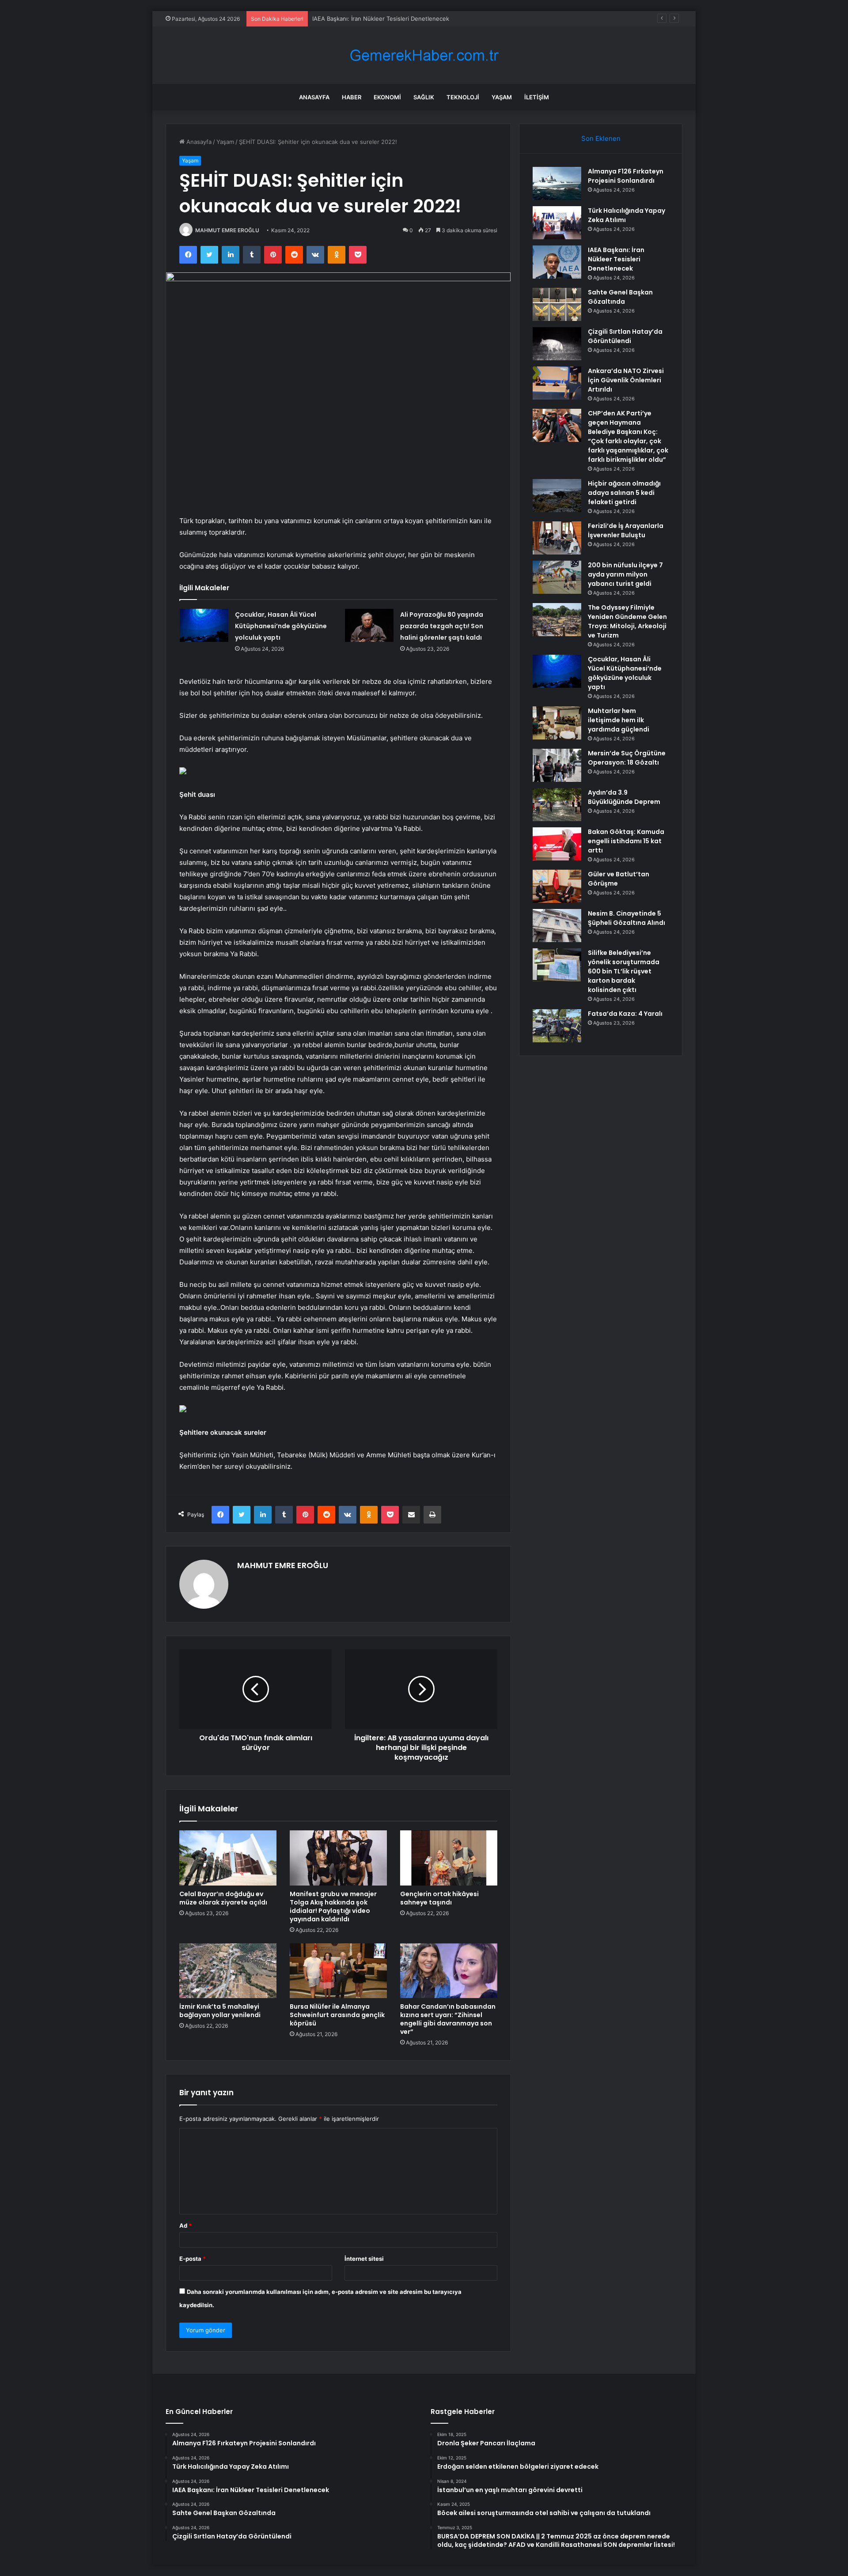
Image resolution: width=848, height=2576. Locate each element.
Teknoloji (463, 97)
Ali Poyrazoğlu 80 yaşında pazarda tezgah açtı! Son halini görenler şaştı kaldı (442, 626)
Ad (185, 2225)
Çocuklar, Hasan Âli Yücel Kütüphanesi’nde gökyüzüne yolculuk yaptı (281, 626)
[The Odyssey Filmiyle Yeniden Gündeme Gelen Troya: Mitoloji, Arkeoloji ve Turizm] (557, 620)
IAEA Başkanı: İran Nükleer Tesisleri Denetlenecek (381, 19)
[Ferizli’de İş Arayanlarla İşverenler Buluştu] (557, 538)
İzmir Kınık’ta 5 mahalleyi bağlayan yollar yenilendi (220, 2011)
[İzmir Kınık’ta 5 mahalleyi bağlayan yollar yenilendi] (228, 1971)
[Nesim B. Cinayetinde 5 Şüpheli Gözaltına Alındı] (557, 926)
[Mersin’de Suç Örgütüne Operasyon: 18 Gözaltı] (557, 765)
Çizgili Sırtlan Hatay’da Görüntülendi (625, 336)
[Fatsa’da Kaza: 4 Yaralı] (557, 1026)
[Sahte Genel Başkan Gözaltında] (557, 304)
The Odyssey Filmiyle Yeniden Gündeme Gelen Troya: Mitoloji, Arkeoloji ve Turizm (627, 621)
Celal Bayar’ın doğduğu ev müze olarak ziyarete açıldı (223, 1898)
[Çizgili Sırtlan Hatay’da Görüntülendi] (557, 344)
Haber (352, 97)
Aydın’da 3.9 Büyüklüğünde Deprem (624, 797)
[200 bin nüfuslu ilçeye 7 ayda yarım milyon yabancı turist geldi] (557, 577)
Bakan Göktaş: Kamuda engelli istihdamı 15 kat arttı (626, 841)
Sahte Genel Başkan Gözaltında (620, 297)
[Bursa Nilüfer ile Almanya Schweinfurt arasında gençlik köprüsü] (338, 1971)
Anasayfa (314, 97)
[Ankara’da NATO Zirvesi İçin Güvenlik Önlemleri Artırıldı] (557, 383)
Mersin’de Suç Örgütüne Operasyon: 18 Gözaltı (627, 758)
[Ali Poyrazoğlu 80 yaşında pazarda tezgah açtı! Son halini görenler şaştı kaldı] (369, 625)
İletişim (537, 97)
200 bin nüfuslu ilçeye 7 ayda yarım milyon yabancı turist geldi (625, 574)
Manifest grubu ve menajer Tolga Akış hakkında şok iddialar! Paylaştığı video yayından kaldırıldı (333, 1907)
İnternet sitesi (364, 2259)
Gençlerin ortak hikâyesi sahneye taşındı (439, 1898)
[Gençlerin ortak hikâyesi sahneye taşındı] (449, 1858)
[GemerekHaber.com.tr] (424, 55)
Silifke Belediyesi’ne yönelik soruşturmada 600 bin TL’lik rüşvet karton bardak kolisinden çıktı (624, 971)
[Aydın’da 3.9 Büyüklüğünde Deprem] (557, 805)
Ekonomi (387, 97)
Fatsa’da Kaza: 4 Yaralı (625, 1014)
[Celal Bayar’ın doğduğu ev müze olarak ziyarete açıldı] (228, 1858)
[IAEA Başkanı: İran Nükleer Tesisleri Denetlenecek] (557, 262)
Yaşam (502, 97)
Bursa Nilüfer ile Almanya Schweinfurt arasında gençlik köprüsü (337, 2015)
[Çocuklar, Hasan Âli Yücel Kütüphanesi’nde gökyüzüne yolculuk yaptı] (204, 625)
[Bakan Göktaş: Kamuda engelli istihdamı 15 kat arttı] (557, 844)
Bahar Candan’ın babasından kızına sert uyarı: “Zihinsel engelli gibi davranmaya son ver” (448, 2019)
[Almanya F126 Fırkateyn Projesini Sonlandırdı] (557, 183)
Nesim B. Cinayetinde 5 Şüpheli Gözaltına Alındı (627, 918)
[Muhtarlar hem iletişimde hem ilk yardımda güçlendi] (557, 723)
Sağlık (424, 97)
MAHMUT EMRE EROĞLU (227, 230)
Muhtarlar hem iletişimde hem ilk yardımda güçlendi (619, 720)
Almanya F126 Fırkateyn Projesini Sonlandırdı (626, 176)
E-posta (193, 2259)
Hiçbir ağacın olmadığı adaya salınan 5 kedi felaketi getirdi (624, 493)
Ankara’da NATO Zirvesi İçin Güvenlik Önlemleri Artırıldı (626, 380)
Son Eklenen (601, 138)
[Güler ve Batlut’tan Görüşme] (557, 886)
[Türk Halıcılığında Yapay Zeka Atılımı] (557, 223)
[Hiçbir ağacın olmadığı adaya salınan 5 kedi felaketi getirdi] (557, 496)
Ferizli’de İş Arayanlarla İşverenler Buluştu (626, 530)
